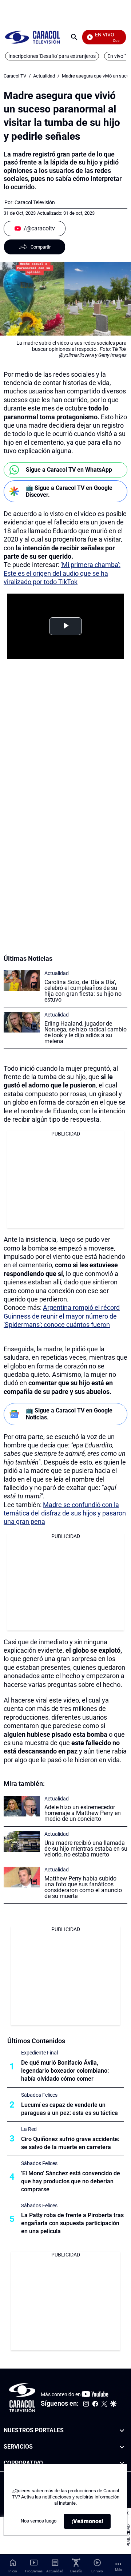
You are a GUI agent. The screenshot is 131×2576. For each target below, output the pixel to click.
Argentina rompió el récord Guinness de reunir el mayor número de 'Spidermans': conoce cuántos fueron (62, 1316)
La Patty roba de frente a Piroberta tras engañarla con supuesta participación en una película (72, 2223)
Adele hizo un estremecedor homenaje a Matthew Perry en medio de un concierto (83, 1813)
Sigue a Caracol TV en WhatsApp (69, 470)
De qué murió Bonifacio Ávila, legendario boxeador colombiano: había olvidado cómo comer (65, 2071)
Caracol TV (15, 76)
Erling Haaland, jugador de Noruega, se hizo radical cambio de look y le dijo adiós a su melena (86, 1032)
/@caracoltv (39, 228)
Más (118, 2570)
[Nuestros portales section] (122, 2431)
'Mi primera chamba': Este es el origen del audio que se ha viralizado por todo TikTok (62, 573)
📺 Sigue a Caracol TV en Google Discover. (69, 491)
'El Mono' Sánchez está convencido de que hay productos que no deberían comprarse (71, 2181)
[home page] (32, 37)
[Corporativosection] (122, 2463)
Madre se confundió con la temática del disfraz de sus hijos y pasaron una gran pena (65, 1513)
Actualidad (44, 76)
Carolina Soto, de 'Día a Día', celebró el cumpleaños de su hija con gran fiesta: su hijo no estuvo (83, 991)
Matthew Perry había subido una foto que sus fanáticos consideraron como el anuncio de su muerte (83, 1887)
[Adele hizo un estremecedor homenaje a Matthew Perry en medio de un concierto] (22, 1806)
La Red (29, 2129)
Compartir (41, 247)
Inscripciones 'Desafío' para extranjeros (52, 56)
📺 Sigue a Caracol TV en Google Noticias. (69, 1414)
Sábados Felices (39, 2095)
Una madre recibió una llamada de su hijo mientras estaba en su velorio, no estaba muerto (86, 1849)
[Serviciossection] (122, 2447)
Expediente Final (39, 2053)
